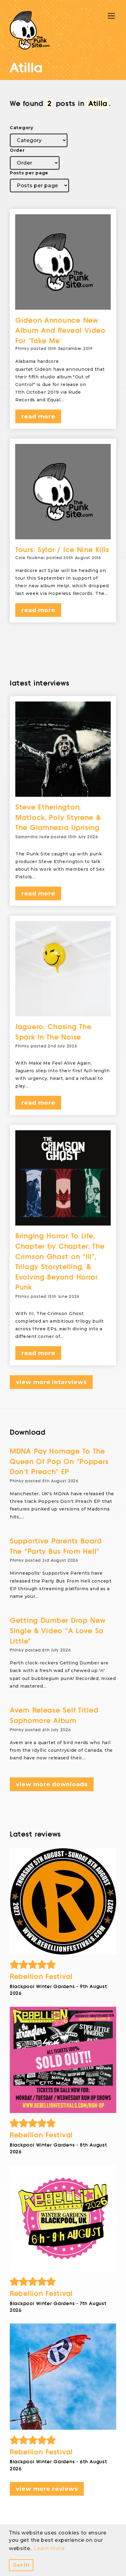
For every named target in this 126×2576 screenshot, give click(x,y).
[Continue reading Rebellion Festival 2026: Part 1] (63, 2377)
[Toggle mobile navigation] (111, 16)
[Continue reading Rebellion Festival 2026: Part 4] (63, 1901)
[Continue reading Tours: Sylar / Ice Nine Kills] (63, 492)
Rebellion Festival (41, 1977)
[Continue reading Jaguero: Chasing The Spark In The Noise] (63, 969)
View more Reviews (47, 2489)
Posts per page (29, 173)
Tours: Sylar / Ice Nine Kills (62, 550)
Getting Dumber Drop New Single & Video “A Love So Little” (58, 1631)
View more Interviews (51, 1382)
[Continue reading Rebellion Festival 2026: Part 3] (63, 2060)
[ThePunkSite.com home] (30, 30)
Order (17, 150)
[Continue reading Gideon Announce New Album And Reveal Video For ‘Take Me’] (63, 262)
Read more (38, 416)
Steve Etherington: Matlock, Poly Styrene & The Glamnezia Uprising (58, 818)
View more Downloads (52, 1784)
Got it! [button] (21, 2565)
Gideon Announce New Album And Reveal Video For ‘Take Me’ (60, 331)
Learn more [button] (49, 2548)
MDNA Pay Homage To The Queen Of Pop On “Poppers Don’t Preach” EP (59, 1462)
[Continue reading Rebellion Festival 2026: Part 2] (63, 2218)
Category (22, 128)
